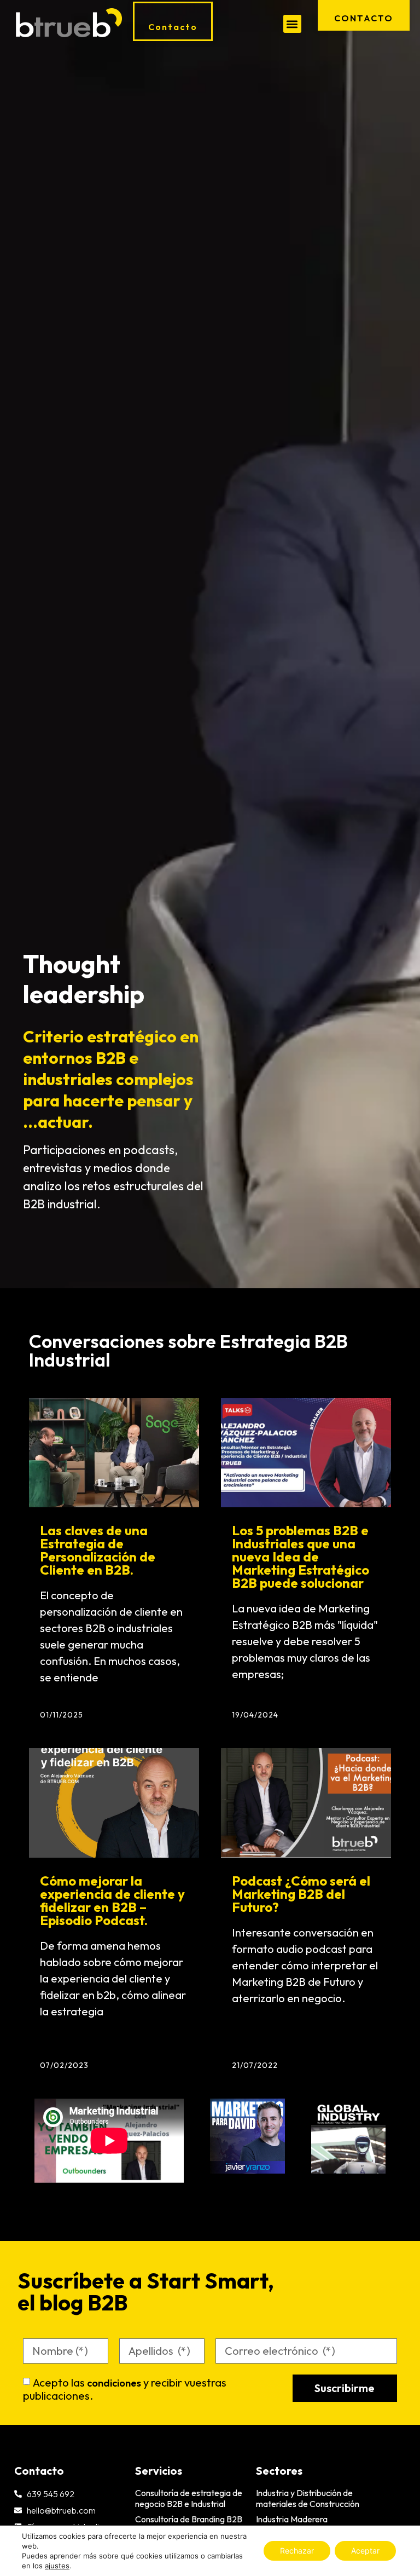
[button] (292, 24)
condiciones (114, 2383)
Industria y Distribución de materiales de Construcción (308, 2498)
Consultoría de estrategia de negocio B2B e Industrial (189, 2498)
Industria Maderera (292, 2519)
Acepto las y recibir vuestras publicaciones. (125, 2389)
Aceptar (365, 2551)
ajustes (57, 2566)
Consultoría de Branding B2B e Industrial (189, 2525)
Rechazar (297, 2551)
